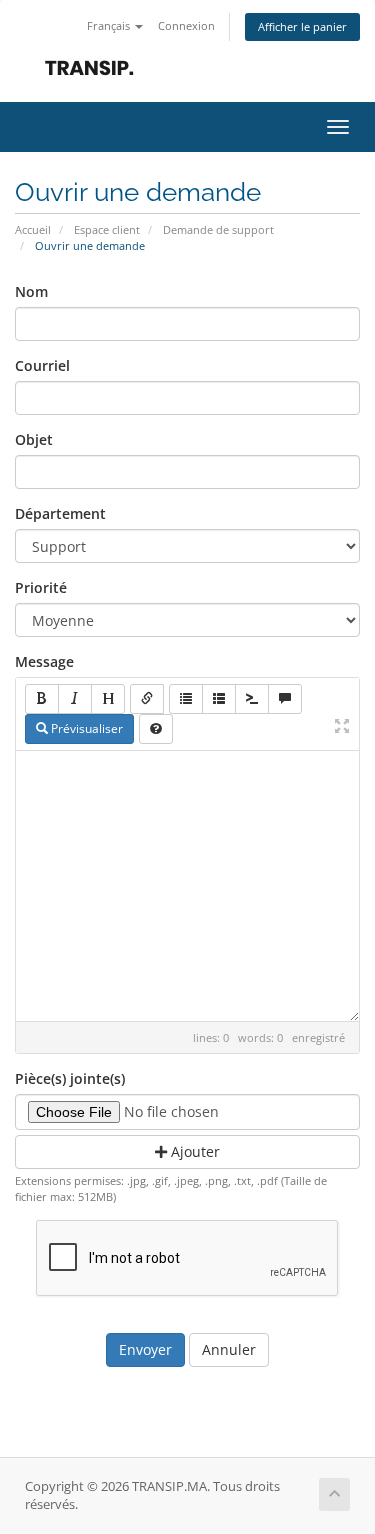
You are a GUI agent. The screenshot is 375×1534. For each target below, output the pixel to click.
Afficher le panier (302, 26)
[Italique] (75, 699)
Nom (31, 291)
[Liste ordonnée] (219, 699)
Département (60, 513)
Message (44, 661)
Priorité (41, 587)
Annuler (229, 1349)
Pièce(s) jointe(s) (70, 1078)
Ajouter (193, 1151)
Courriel (42, 365)
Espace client (107, 229)
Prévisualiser (85, 728)
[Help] (156, 729)
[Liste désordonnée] (186, 699)
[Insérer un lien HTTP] (147, 699)
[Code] (252, 699)
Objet (34, 439)
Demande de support (218, 229)
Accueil (33, 229)
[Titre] (108, 699)
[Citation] (285, 699)
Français (110, 25)
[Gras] (42, 699)
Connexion (186, 25)
